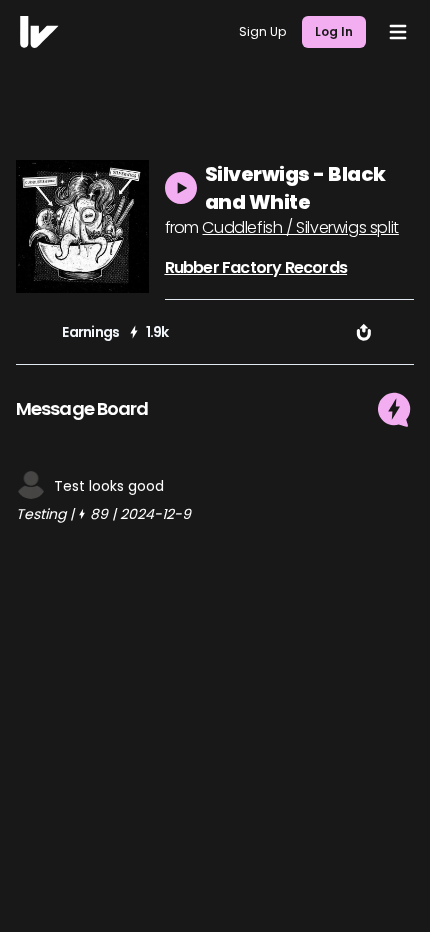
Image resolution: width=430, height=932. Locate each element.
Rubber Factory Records (256, 267)
